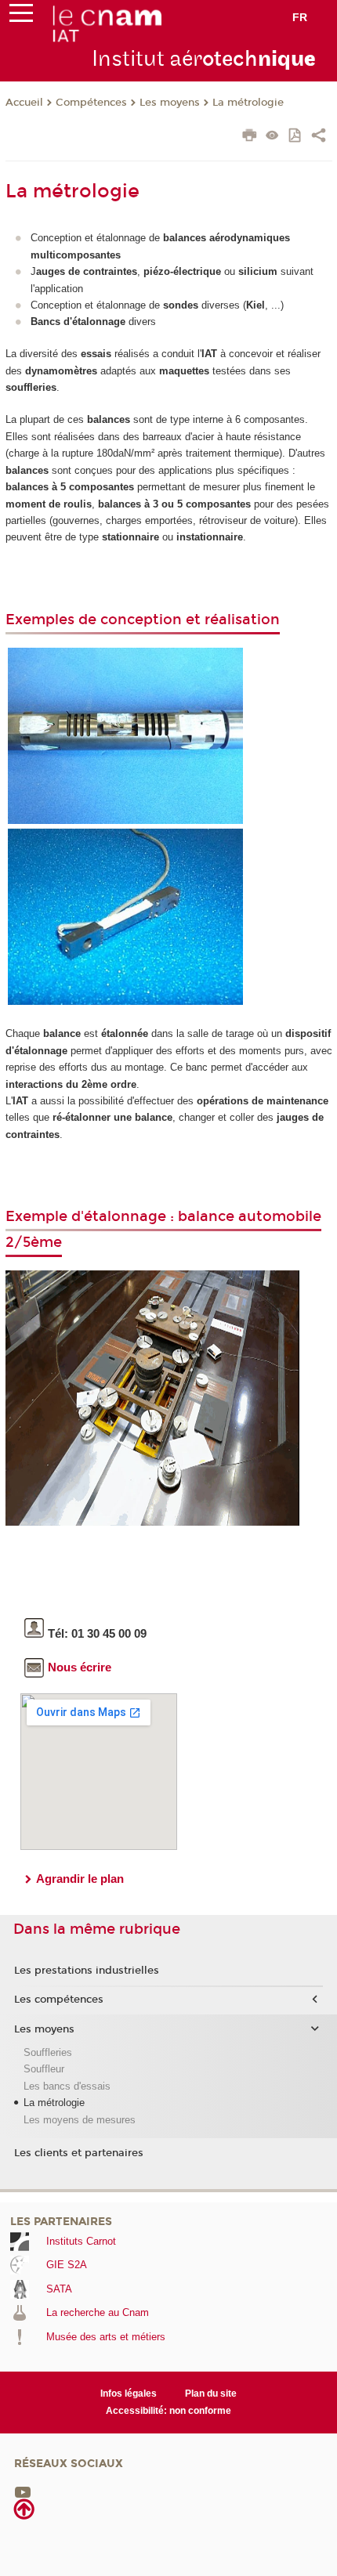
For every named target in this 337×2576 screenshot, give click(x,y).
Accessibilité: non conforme (168, 2411)
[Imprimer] (250, 137)
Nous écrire (80, 1667)
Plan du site (211, 2394)
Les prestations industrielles (87, 1971)
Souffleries (48, 2052)
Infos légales (129, 2394)
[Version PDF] (296, 137)
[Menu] (21, 16)
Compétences (91, 103)
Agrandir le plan (80, 1879)
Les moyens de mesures (80, 2120)
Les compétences (59, 2000)
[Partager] (319, 137)
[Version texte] (272, 137)
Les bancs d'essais (67, 2086)
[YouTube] (23, 2491)
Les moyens (170, 103)
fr (300, 17)
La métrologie (248, 103)
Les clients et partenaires (79, 2153)
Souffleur (44, 2069)
